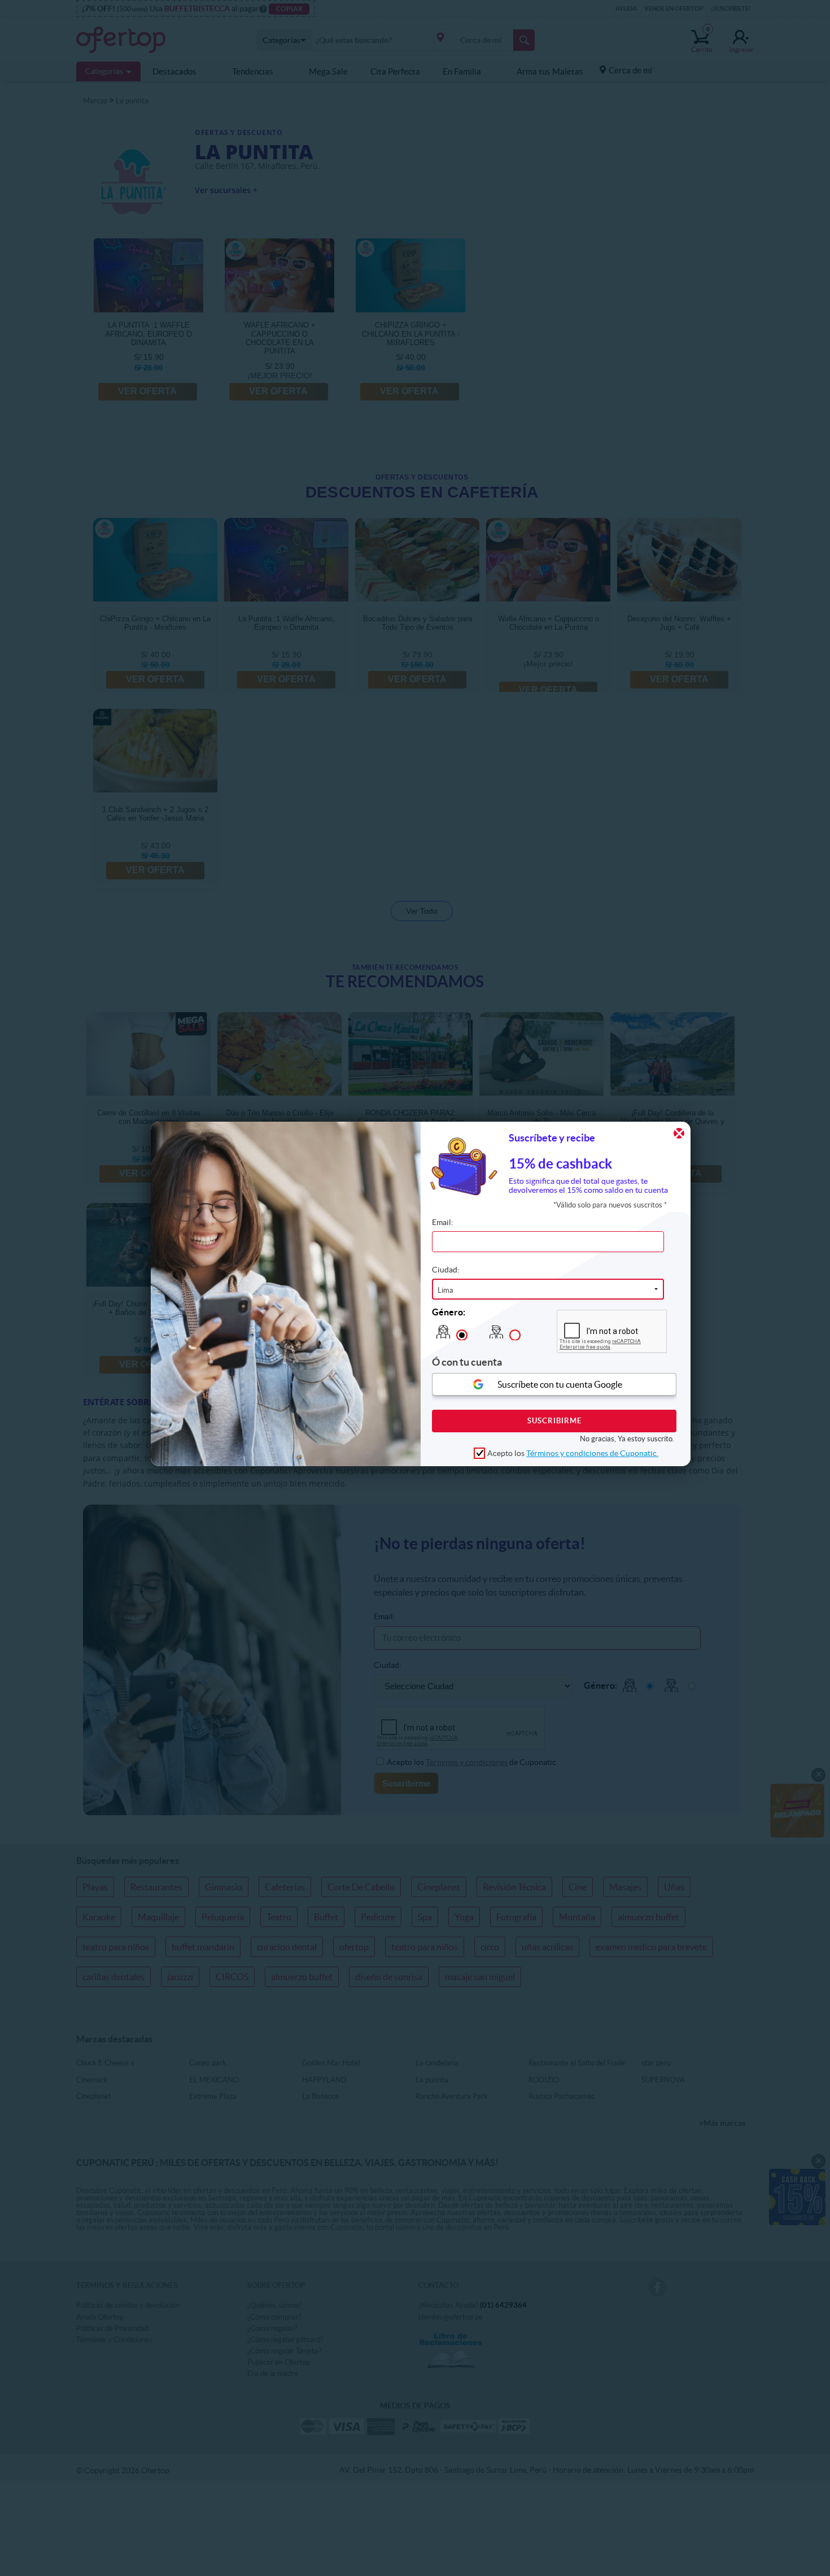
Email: (443, 1222)
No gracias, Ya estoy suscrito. (627, 1438)
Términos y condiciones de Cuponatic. (592, 1453)
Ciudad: (446, 1269)
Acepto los (573, 1453)
